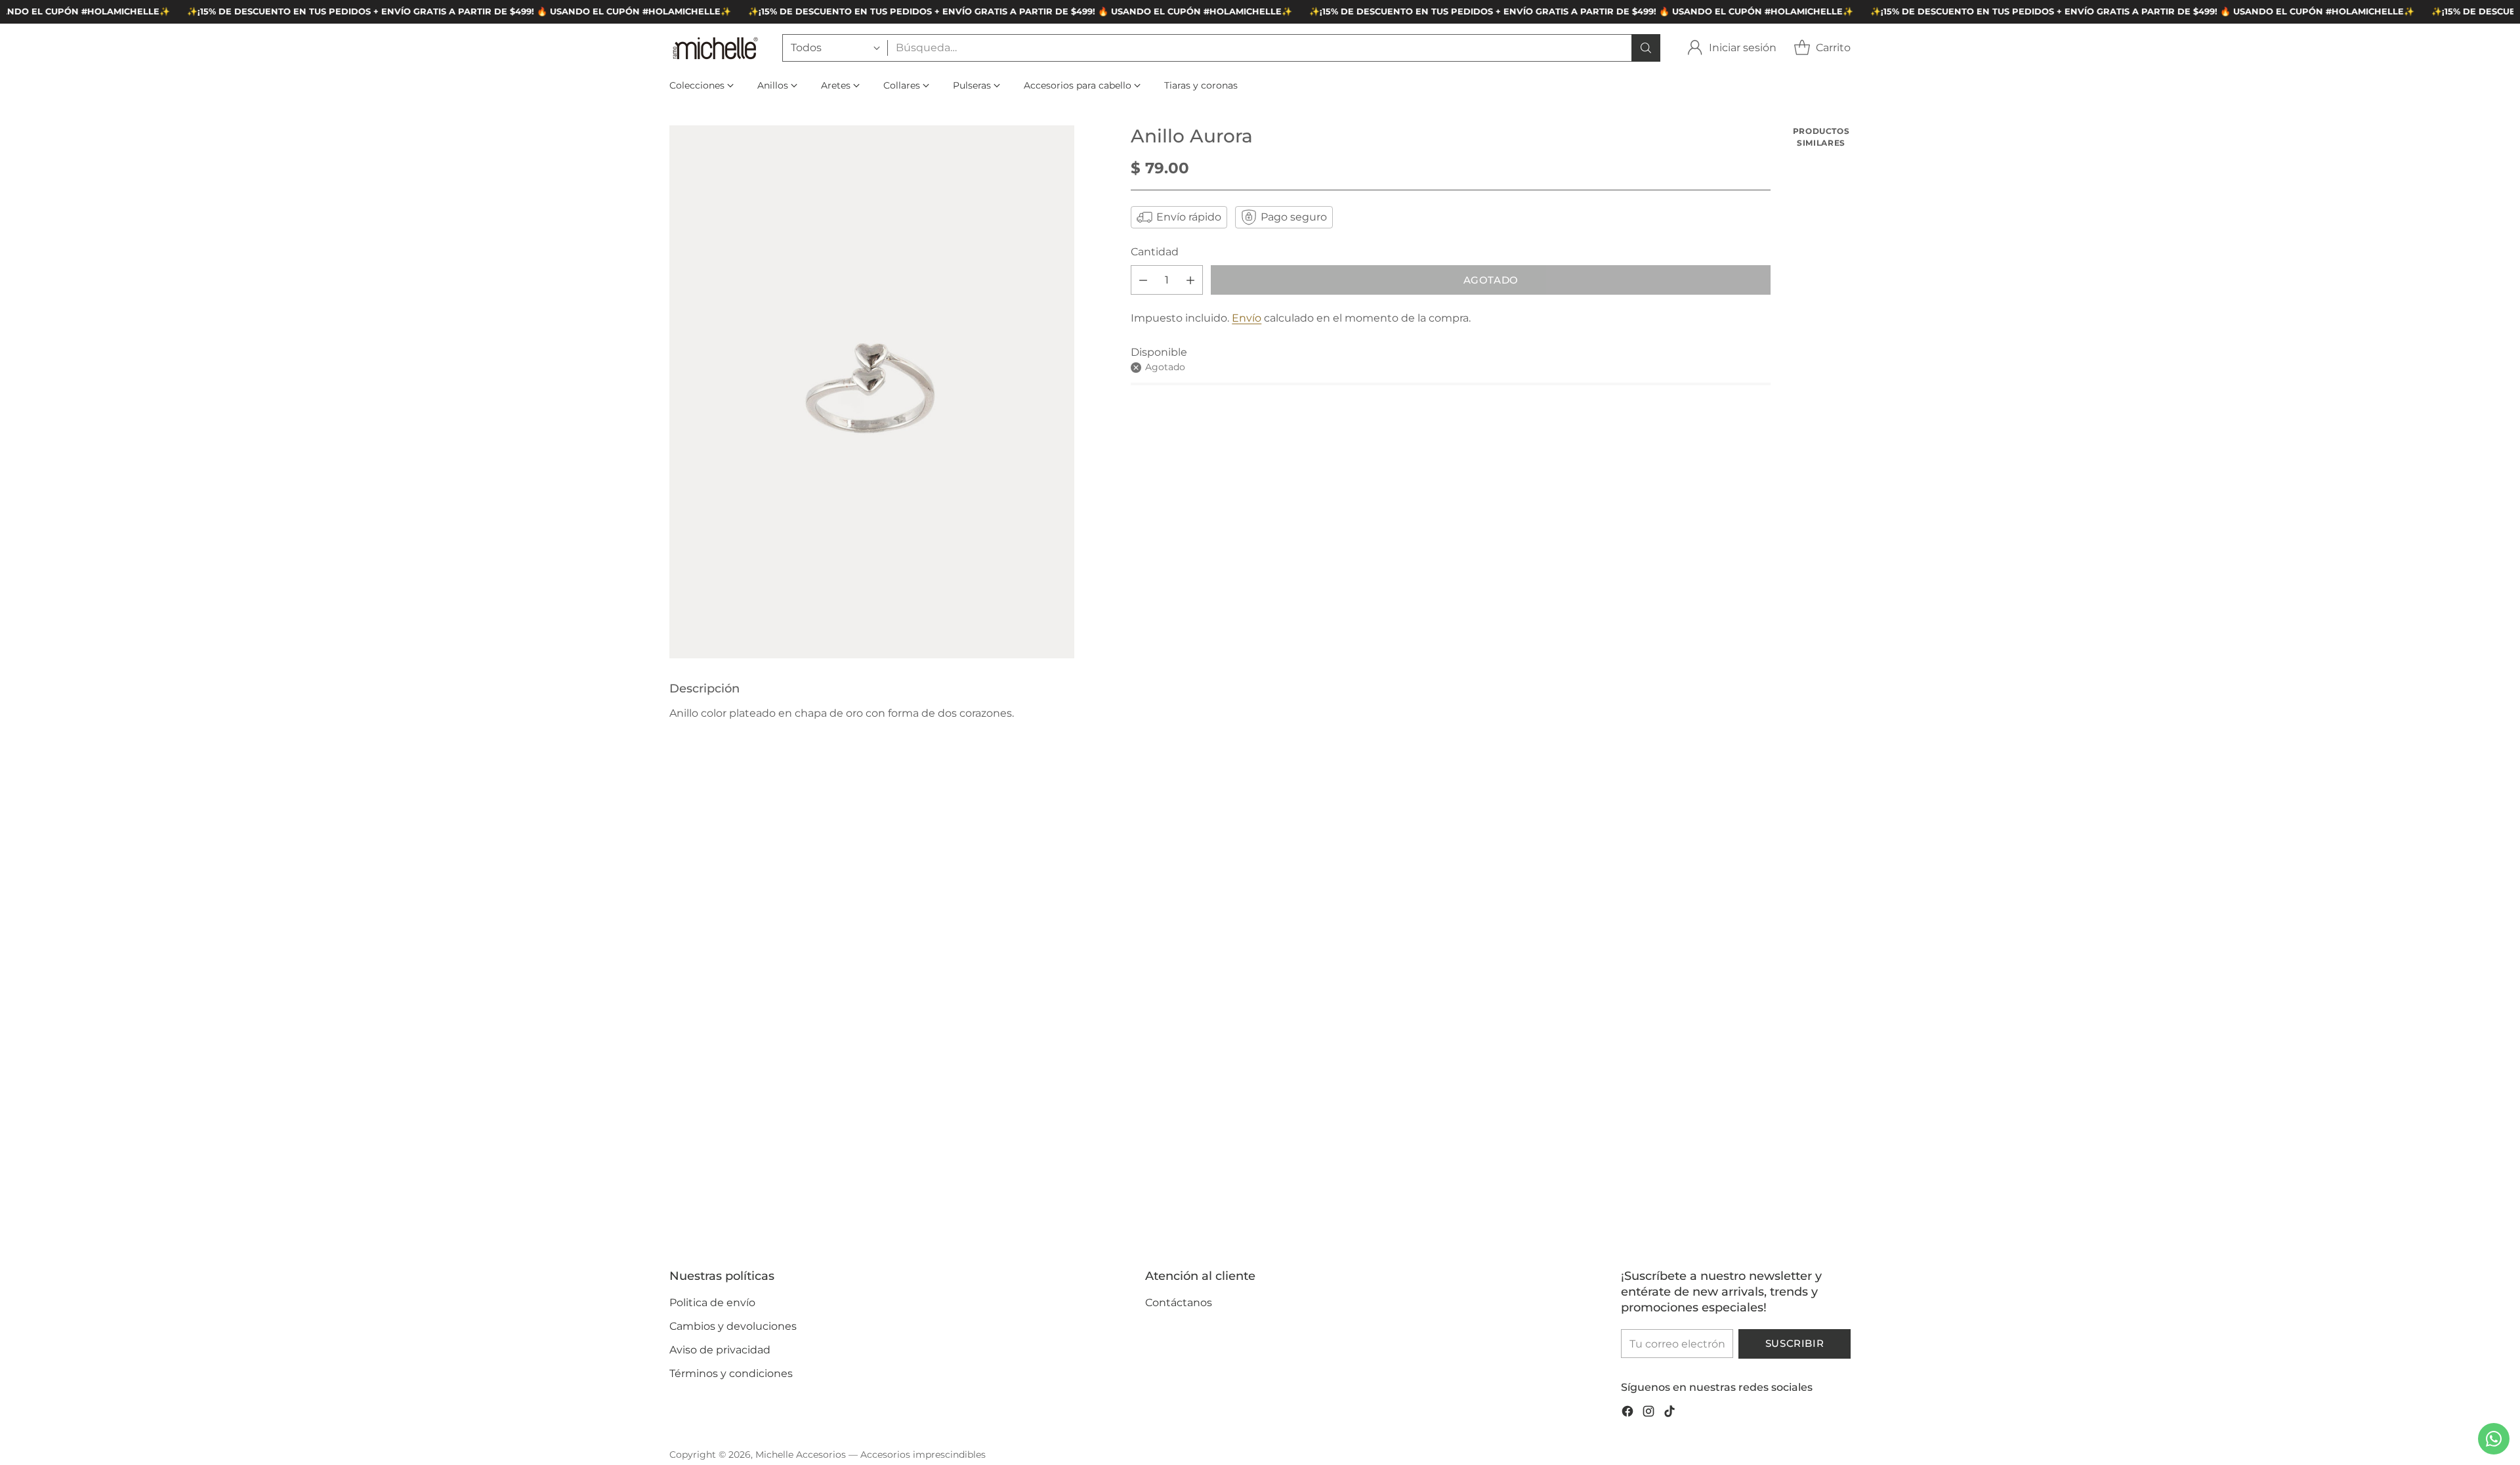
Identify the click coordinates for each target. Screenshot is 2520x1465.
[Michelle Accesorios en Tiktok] (1669, 1413)
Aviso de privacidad (720, 1350)
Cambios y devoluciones (733, 1326)
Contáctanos (1179, 1303)
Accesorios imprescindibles (923, 1454)
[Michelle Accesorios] (715, 48)
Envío (1247, 318)
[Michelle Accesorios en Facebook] (1627, 1413)
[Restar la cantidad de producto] (1143, 280)
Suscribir (1795, 1344)
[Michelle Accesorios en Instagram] (1648, 1413)
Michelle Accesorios (801, 1454)
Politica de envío (712, 1303)
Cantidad (1155, 252)
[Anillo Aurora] (872, 392)
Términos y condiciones (731, 1373)
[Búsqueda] (1646, 48)
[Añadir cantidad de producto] (1190, 280)
